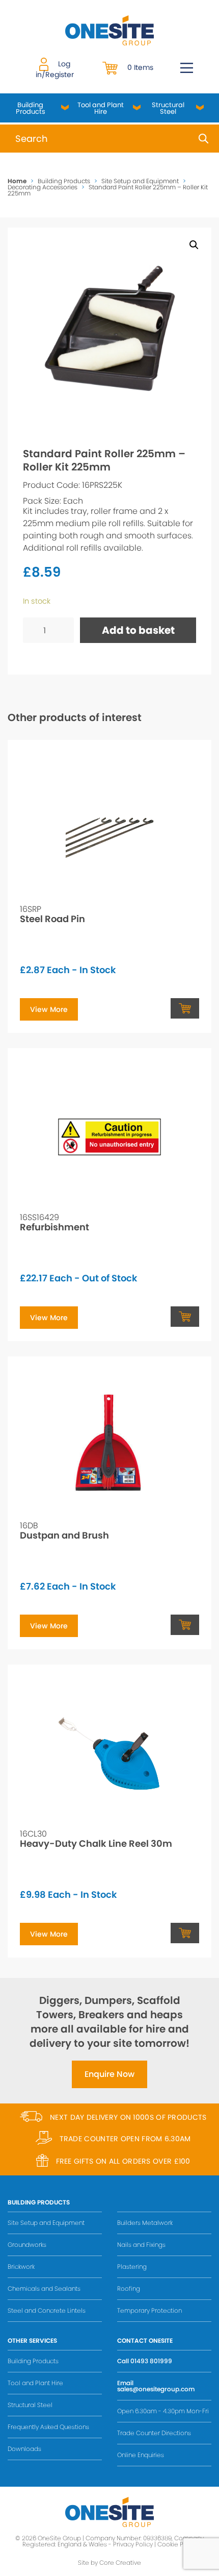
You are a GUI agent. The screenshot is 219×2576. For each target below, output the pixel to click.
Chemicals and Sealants (44, 2288)
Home (17, 181)
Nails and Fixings (141, 2245)
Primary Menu (187, 68)
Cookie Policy (177, 2544)
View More (49, 1009)
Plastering (132, 2267)
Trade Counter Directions (154, 2433)
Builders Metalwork (145, 2223)
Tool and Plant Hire (101, 108)
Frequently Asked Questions (48, 2427)
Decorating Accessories (43, 187)
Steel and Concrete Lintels (47, 2310)
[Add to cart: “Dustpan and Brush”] (185, 1625)
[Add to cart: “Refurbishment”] (185, 1317)
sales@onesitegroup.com (156, 2389)
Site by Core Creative (109, 2562)
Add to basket (138, 630)
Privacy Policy (133, 2544)
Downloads (24, 2449)
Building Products (31, 108)
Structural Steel (168, 108)
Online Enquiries (141, 2455)
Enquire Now (109, 2074)
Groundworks (27, 2245)
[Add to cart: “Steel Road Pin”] (185, 1008)
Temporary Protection (149, 2310)
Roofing (129, 2288)
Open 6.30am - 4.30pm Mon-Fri (163, 2411)
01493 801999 (151, 2361)
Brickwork (21, 2267)
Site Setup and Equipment (140, 181)
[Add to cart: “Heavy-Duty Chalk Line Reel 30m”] (185, 1933)
